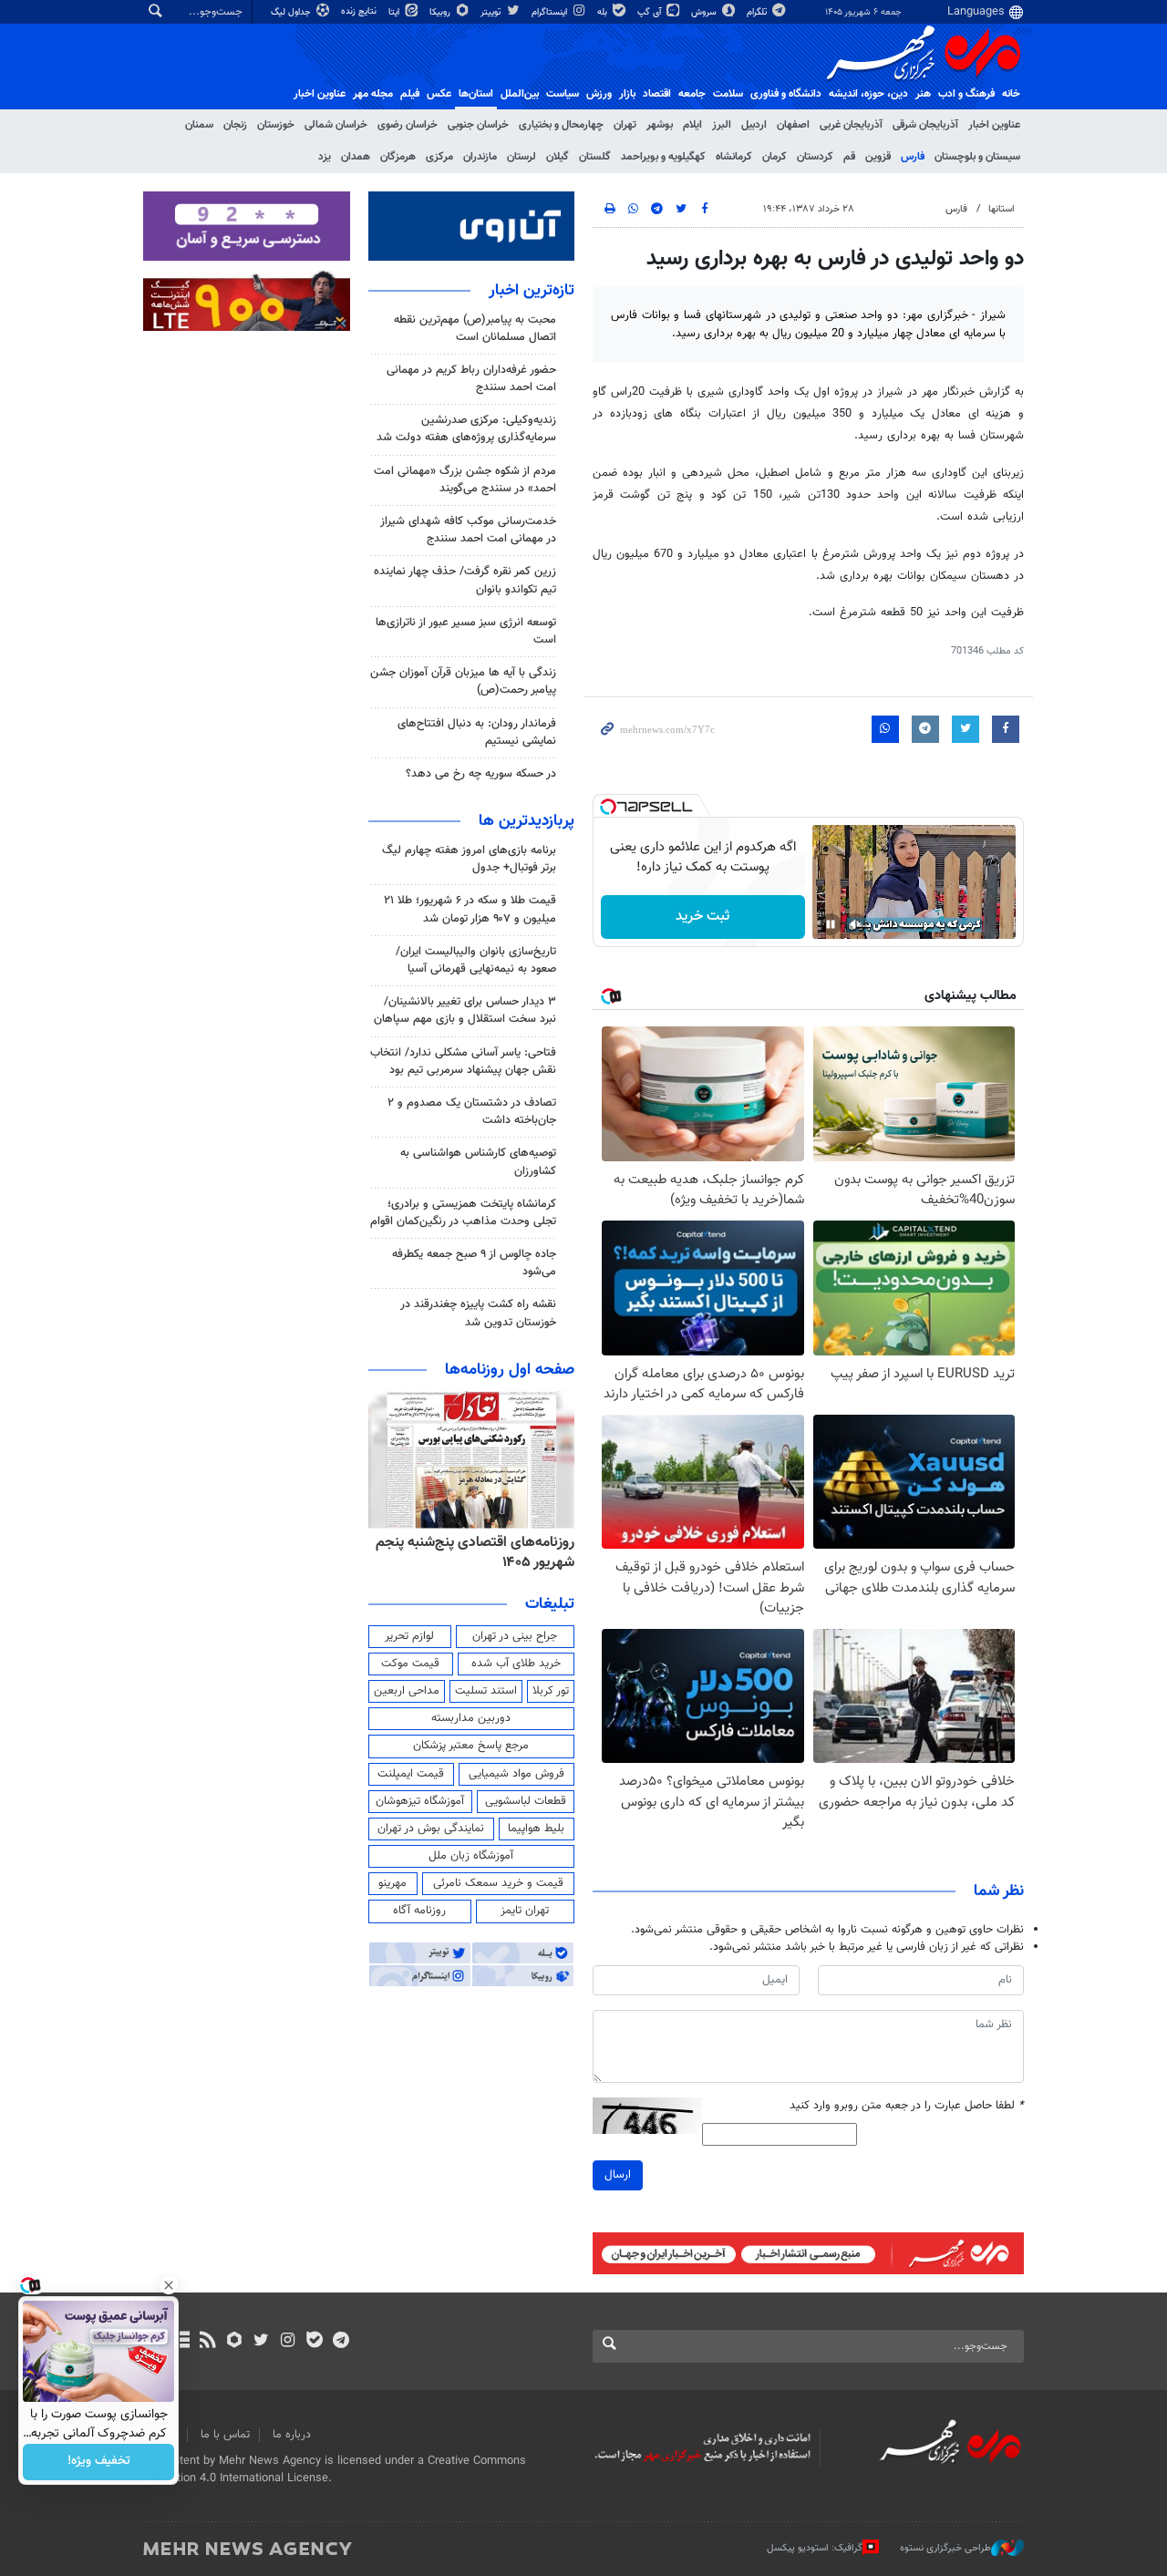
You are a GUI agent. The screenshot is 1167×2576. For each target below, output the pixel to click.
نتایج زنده (360, 11)
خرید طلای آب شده (516, 1664)
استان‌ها (476, 94)
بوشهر (660, 125)
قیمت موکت (410, 1664)
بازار (627, 94)
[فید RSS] (207, 2342)
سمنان (199, 125)
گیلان (558, 157)
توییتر (492, 12)
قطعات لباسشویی (526, 1801)
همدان (356, 157)
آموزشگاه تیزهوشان (420, 1801)
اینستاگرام (551, 12)
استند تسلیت (486, 1691)
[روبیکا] (235, 2342)
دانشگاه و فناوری (786, 94)
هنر (923, 94)
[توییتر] (261, 2342)
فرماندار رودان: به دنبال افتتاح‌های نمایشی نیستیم (477, 732)
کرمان (775, 157)
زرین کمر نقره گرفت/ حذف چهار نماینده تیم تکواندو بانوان (465, 580)
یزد (325, 157)
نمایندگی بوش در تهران (431, 1829)
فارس (913, 157)
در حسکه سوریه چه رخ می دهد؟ (481, 774)
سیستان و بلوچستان (977, 157)
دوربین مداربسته (471, 1718)
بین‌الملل (520, 94)
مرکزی (439, 157)
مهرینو (392, 1883)
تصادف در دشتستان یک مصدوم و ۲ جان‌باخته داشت (472, 1112)
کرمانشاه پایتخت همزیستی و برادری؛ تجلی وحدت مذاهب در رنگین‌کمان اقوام (463, 1213)
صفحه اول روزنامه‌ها (510, 1370)
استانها (1002, 209)
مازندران (480, 157)
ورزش (599, 94)
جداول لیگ (292, 12)
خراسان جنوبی (478, 125)
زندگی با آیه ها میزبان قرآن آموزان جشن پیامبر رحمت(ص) (463, 681)
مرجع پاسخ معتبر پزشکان (471, 1746)
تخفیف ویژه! (99, 2462)
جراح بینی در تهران (515, 1636)
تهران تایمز (525, 1911)
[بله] (314, 2342)
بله (604, 12)
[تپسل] (608, 807)
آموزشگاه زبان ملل (471, 1856)
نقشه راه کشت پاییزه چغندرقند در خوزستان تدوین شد (478, 1313)
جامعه (692, 94)
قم (849, 157)
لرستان (522, 157)
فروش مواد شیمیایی (516, 1774)
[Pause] (831, 924)
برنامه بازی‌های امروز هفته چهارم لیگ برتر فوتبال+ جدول (469, 859)
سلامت (728, 94)
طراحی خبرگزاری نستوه (945, 2548)
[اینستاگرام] (288, 2342)
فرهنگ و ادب (966, 94)
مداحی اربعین (407, 1691)
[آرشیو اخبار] (181, 2342)
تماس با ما (225, 2435)
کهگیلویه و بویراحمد (663, 157)
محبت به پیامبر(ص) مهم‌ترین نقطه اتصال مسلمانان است (475, 329)
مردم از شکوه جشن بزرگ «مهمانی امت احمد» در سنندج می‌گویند (465, 480)
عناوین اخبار (994, 125)
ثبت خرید (702, 917)
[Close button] (169, 2285)
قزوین (878, 157)
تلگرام (758, 12)
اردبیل (754, 125)
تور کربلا (551, 1691)
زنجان (235, 125)
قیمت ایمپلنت (411, 1774)
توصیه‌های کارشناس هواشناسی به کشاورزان (478, 1162)
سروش (705, 12)
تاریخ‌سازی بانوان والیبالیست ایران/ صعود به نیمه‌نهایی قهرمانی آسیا (476, 960)
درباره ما (292, 2435)
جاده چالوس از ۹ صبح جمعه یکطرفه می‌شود (474, 1263)
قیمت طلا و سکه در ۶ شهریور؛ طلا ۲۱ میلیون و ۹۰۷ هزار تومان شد (470, 909)
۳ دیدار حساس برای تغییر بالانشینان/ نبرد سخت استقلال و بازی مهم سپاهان (465, 1010)
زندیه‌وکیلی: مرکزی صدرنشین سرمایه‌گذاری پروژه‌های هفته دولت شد (466, 429)
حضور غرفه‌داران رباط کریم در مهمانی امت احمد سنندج (471, 379)
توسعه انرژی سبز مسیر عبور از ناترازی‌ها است (466, 631)
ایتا (395, 12)
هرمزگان (398, 157)
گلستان (595, 157)
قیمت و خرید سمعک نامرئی (498, 1883)
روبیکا (441, 12)
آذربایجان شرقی (925, 125)
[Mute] (856, 924)
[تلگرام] (341, 2342)
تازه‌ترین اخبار (532, 291)
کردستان (815, 157)
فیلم (410, 94)
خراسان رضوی (408, 125)
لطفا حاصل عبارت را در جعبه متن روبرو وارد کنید (907, 2106)
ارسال (618, 2175)
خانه (1011, 94)
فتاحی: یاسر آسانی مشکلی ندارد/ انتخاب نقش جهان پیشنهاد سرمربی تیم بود (463, 1061)
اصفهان (793, 125)
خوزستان (276, 125)
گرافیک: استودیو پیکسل (815, 2548)
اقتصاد (657, 94)
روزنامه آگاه (419, 1911)
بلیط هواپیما (536, 1829)
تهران (625, 125)
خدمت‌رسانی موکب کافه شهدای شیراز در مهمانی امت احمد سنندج (468, 530)
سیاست (563, 94)
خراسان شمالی (336, 125)
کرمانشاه (734, 157)
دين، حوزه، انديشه (868, 94)
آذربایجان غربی (851, 125)
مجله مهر (373, 94)
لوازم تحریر (409, 1636)
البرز (722, 125)
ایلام (692, 125)
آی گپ (651, 12)
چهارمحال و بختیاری (561, 125)
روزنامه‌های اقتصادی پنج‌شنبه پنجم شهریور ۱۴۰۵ (475, 1553)
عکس (439, 94)
